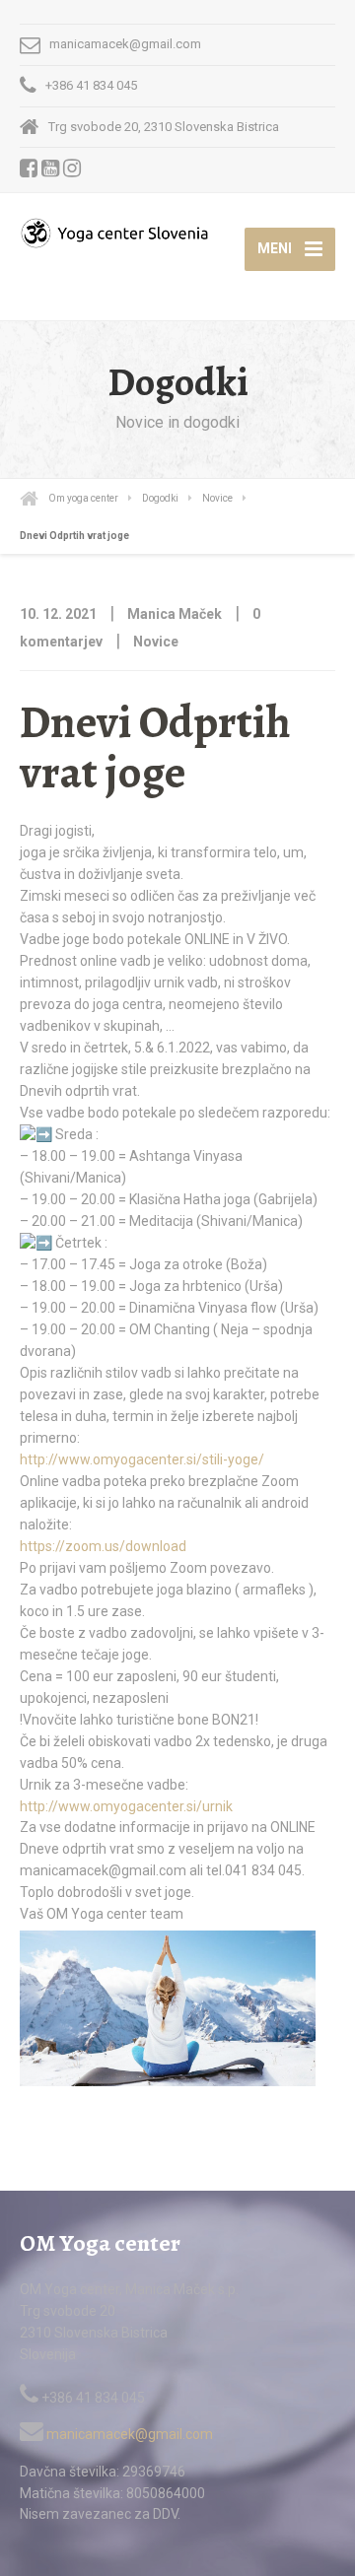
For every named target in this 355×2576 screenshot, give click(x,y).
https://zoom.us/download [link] (103, 1546)
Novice (156, 642)
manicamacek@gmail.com (128, 2434)
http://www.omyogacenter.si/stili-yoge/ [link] (142, 1459)
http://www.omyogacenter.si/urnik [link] (126, 1806)
